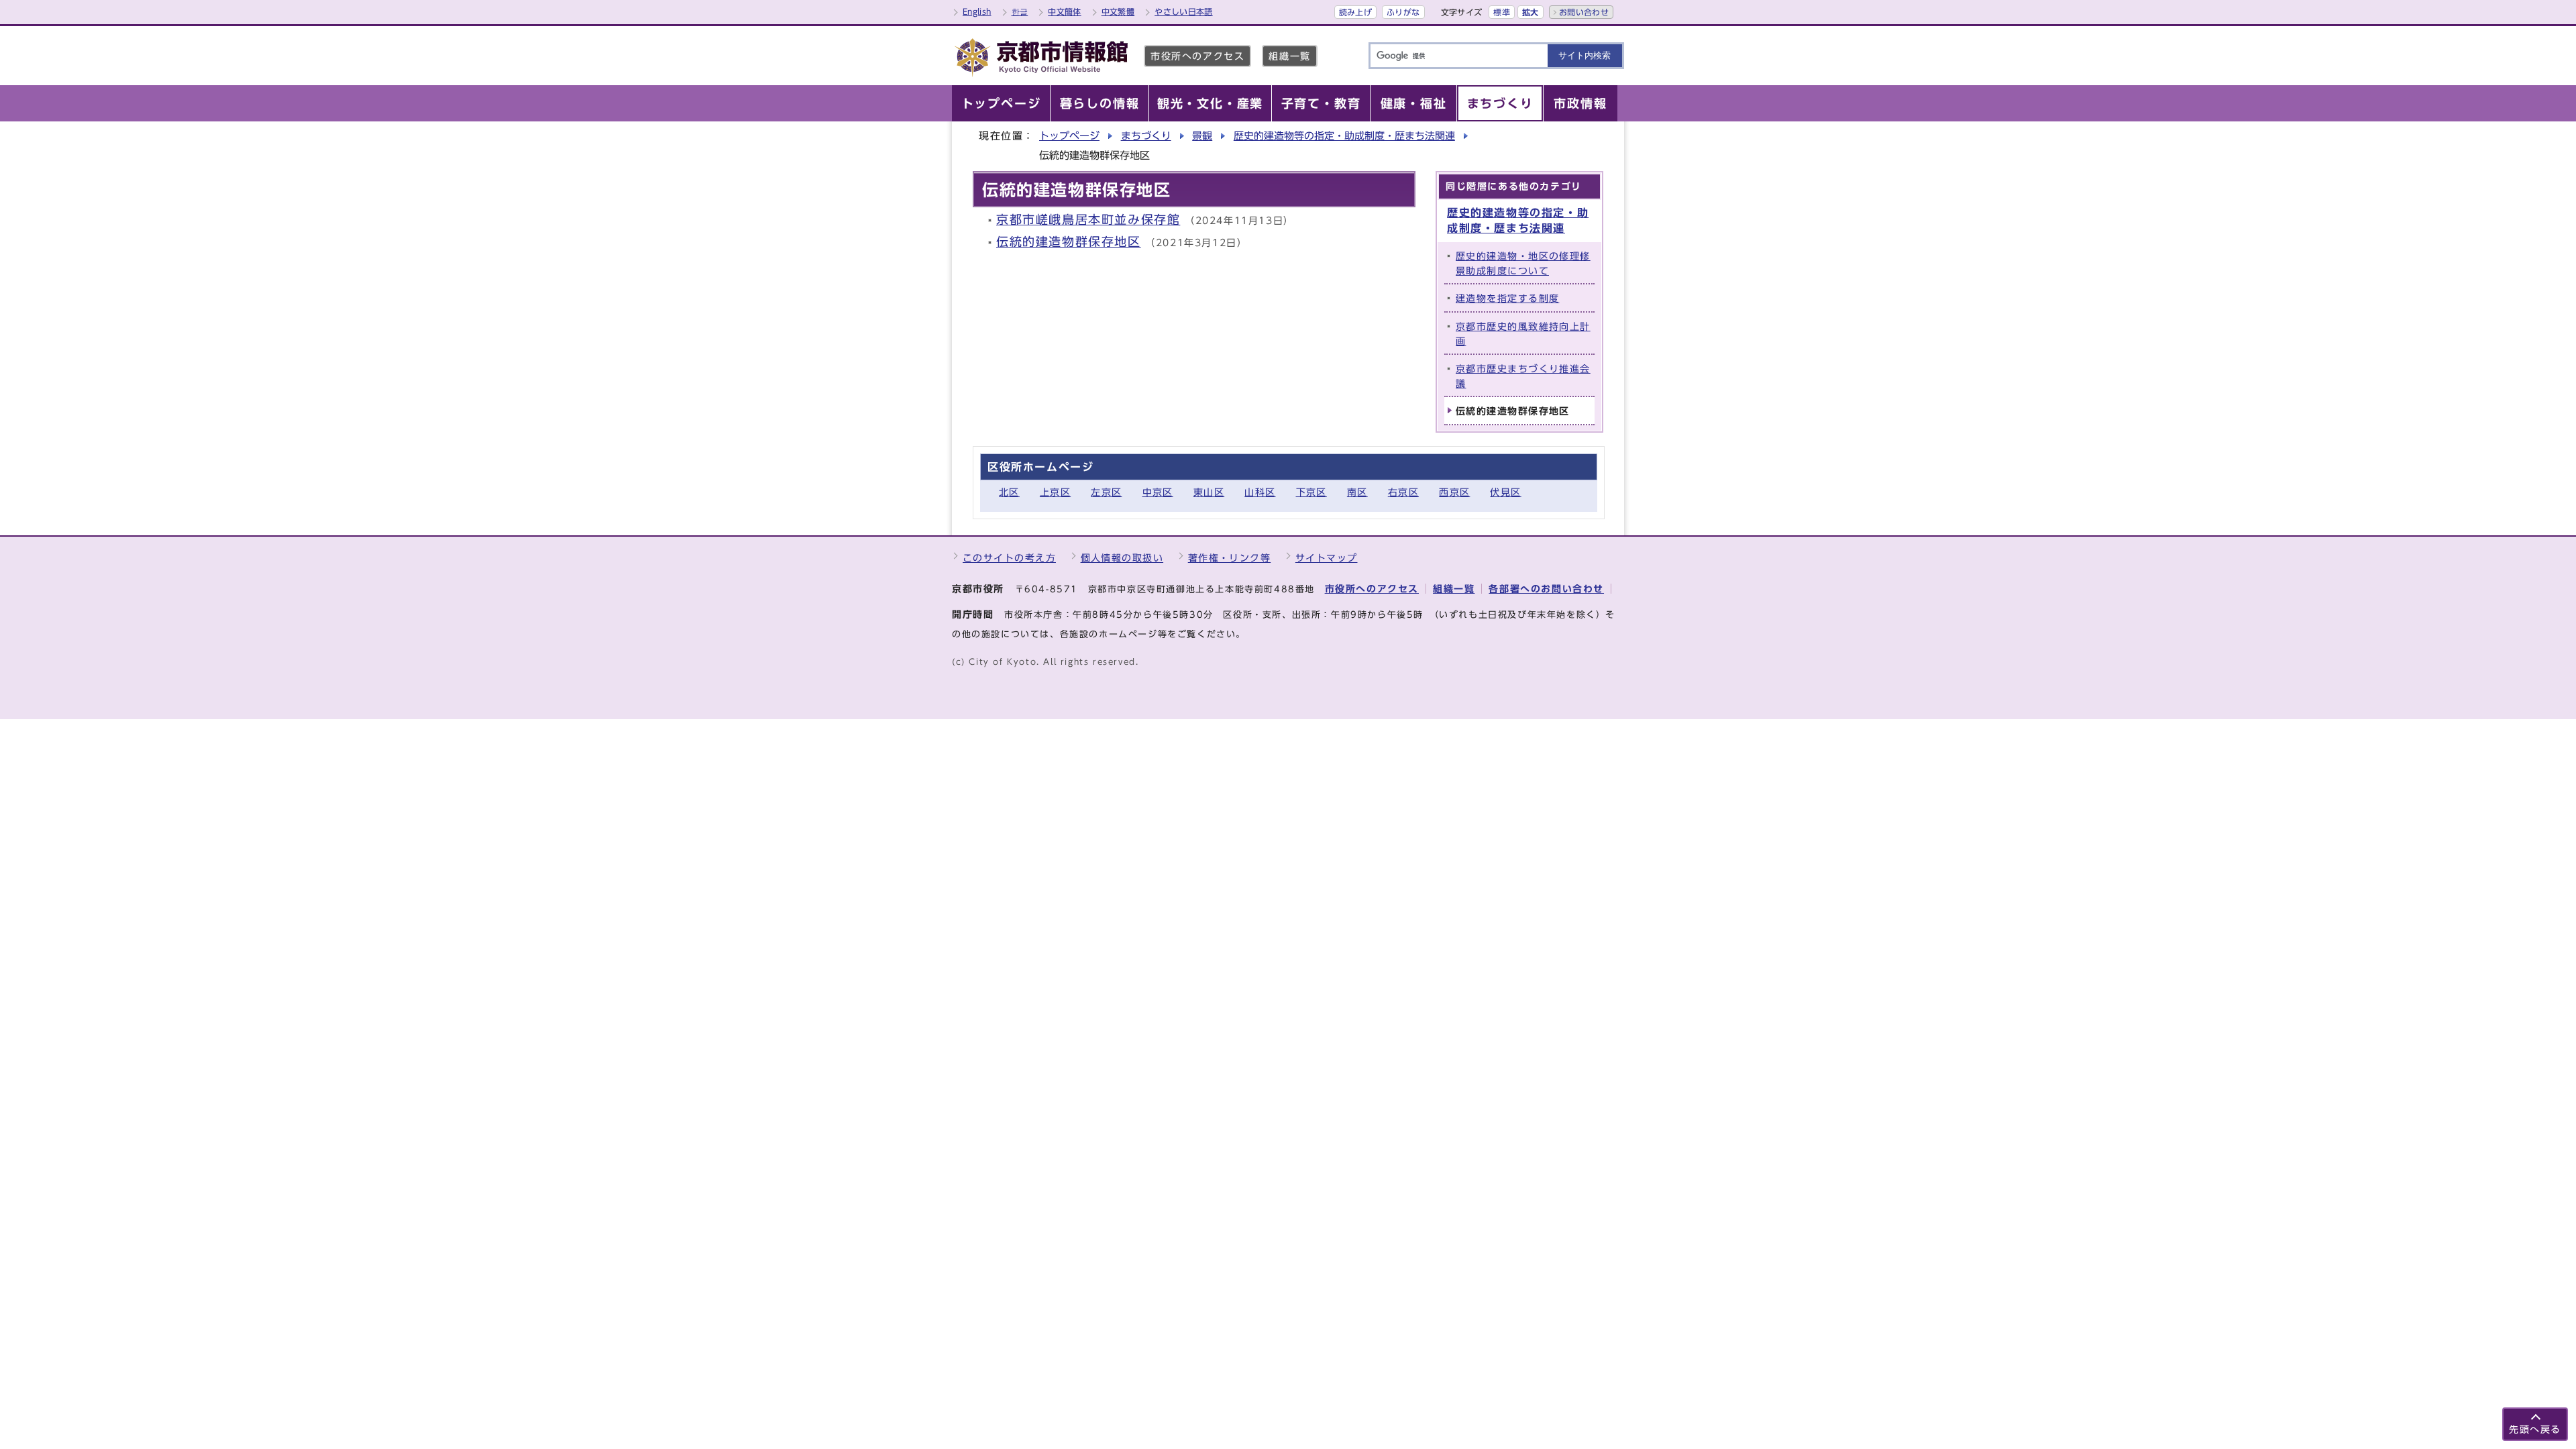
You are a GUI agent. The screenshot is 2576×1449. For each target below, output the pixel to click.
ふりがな (1403, 12)
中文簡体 (1064, 11)
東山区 (1209, 492)
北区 (1009, 492)
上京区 (1055, 492)
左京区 (1106, 492)
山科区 (1260, 492)
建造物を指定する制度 (1507, 298)
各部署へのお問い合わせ (1546, 589)
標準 (1502, 12)
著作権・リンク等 (1230, 558)
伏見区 (1505, 492)
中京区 (1158, 492)
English (977, 11)
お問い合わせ (1584, 12)
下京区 (1311, 492)
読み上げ (1355, 12)
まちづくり (1146, 136)
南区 (1357, 492)
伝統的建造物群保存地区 (1069, 242)
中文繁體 (1118, 11)
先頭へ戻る (2535, 1429)
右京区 (1403, 492)
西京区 (1454, 492)
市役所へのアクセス (1197, 56)
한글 (1020, 11)
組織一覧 (1289, 56)
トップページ (1069, 136)
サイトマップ (1327, 558)
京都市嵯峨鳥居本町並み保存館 (1088, 220)
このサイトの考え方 (1009, 558)
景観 (1202, 136)
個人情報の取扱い (1122, 558)
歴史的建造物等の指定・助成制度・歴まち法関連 (1344, 136)
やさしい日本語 (1184, 11)
